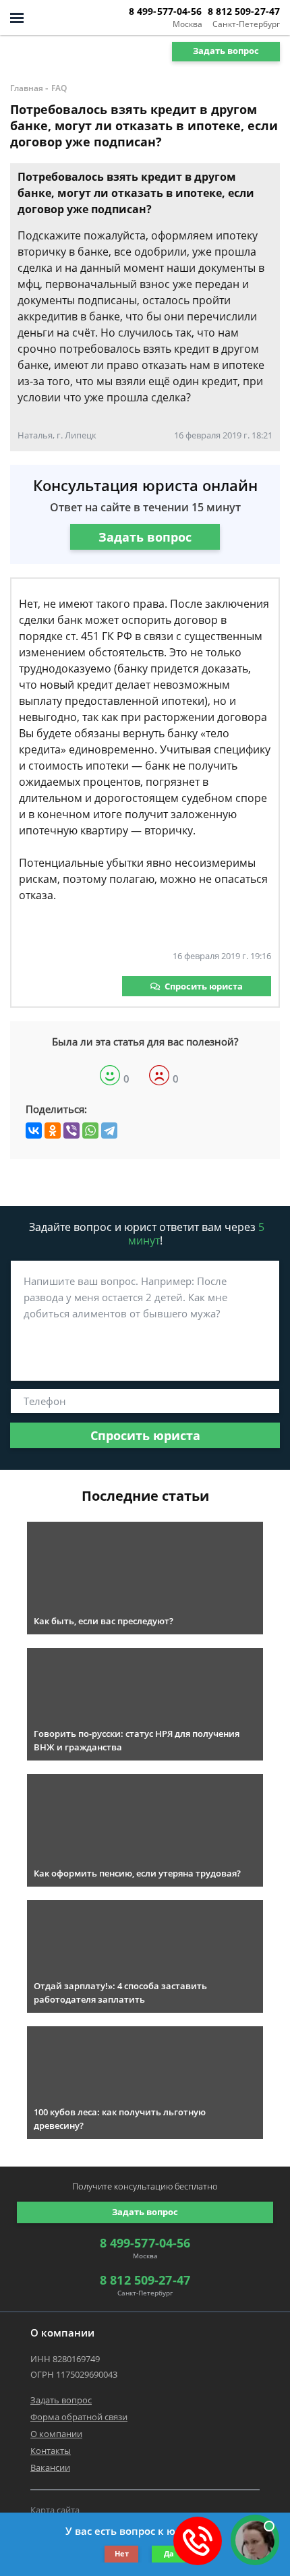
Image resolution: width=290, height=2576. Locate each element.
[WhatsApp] (90, 1130)
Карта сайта (55, 2510)
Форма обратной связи (79, 2417)
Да (169, 2553)
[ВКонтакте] (34, 1130)
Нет (122, 2553)
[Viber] (71, 1130)
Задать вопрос (226, 51)
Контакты (51, 2451)
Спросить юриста (204, 986)
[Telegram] (109, 1130)
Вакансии (50, 2467)
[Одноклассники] (53, 1130)
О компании (56, 2434)
